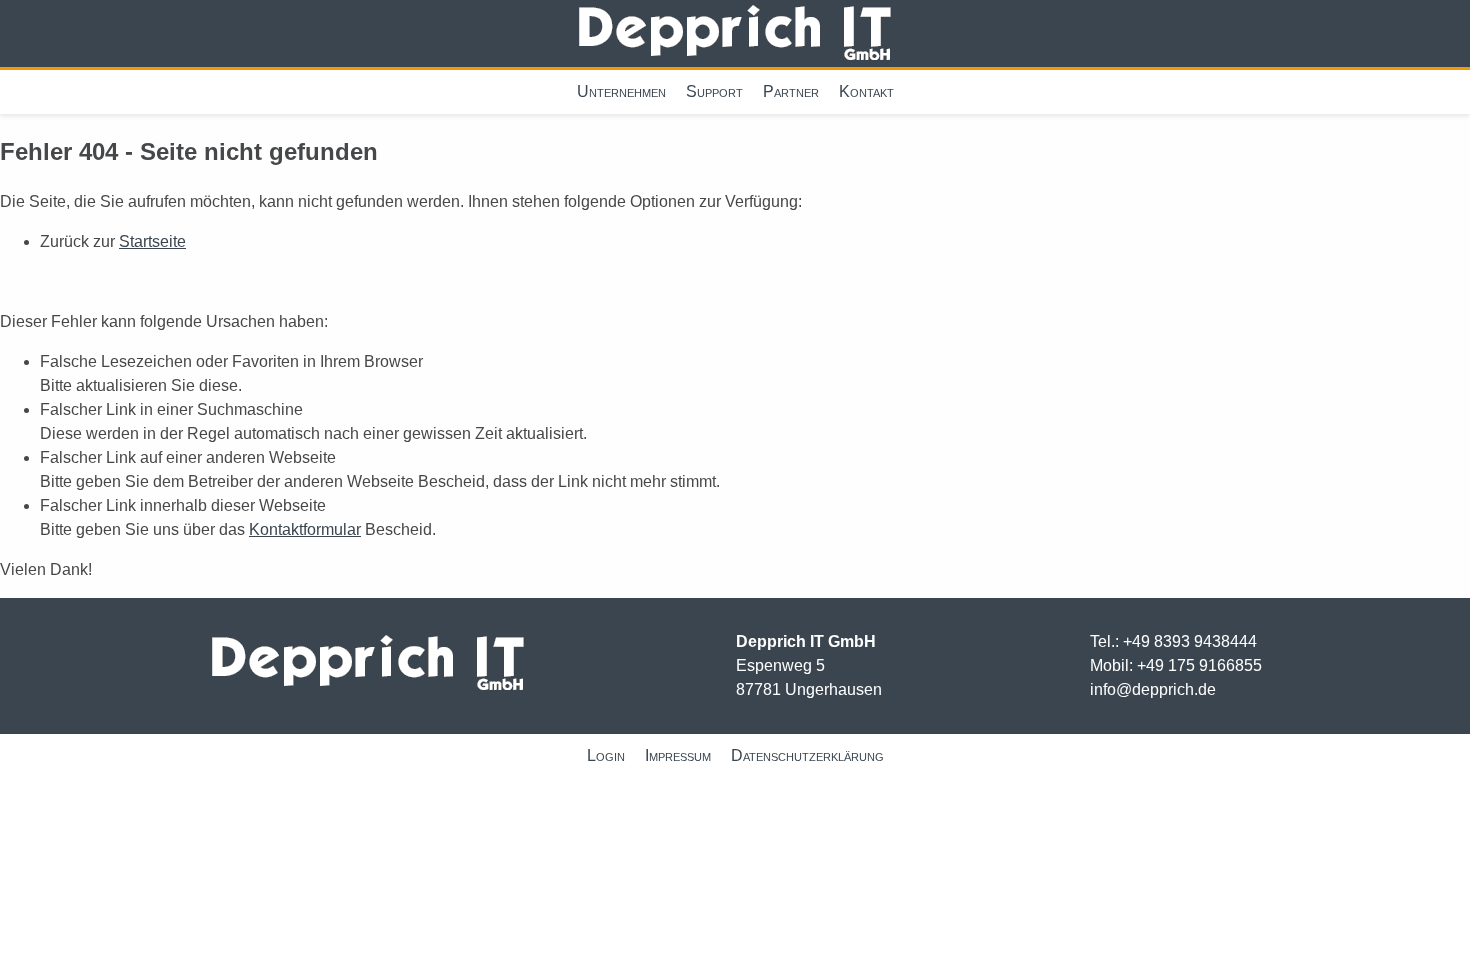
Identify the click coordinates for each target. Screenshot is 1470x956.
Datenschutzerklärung (807, 755)
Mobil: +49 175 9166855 (1176, 665)
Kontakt (866, 91)
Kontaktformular (305, 529)
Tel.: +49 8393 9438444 (1173, 641)
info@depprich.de (1153, 689)
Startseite (152, 241)
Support (714, 91)
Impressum (678, 755)
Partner (791, 91)
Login (606, 755)
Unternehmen (621, 91)
